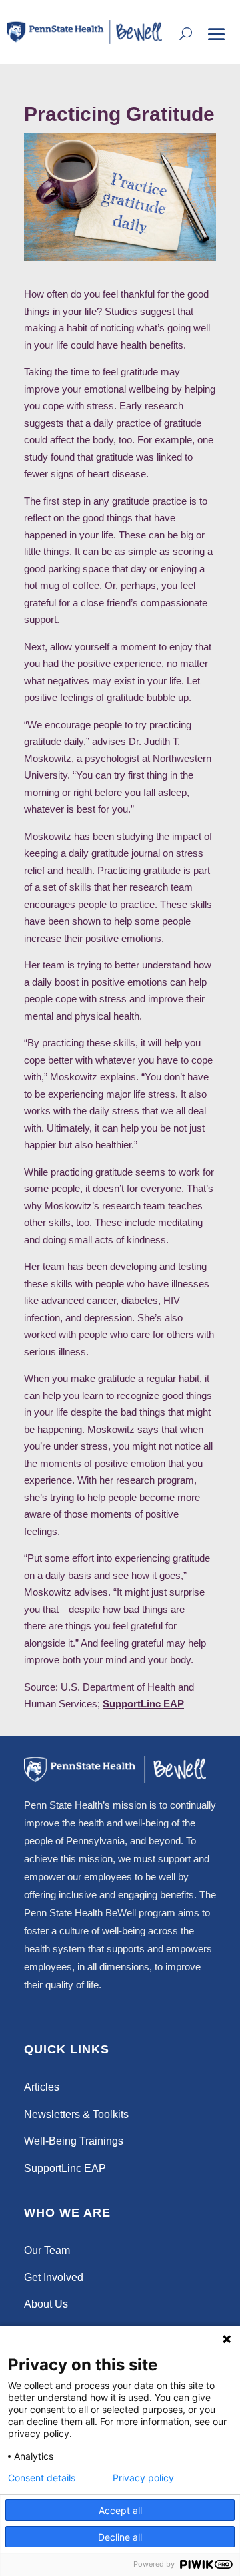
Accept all (120, 2510)
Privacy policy (143, 2478)
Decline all (120, 2537)
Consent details (42, 2478)
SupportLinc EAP (143, 1704)
